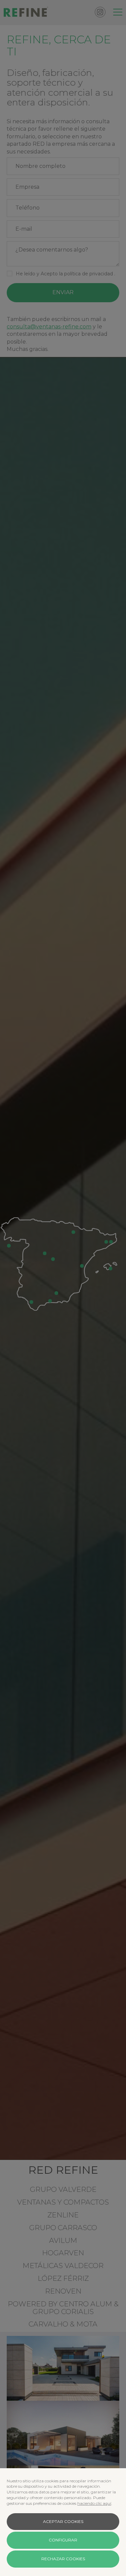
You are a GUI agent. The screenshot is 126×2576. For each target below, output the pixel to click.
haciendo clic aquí (94, 2503)
